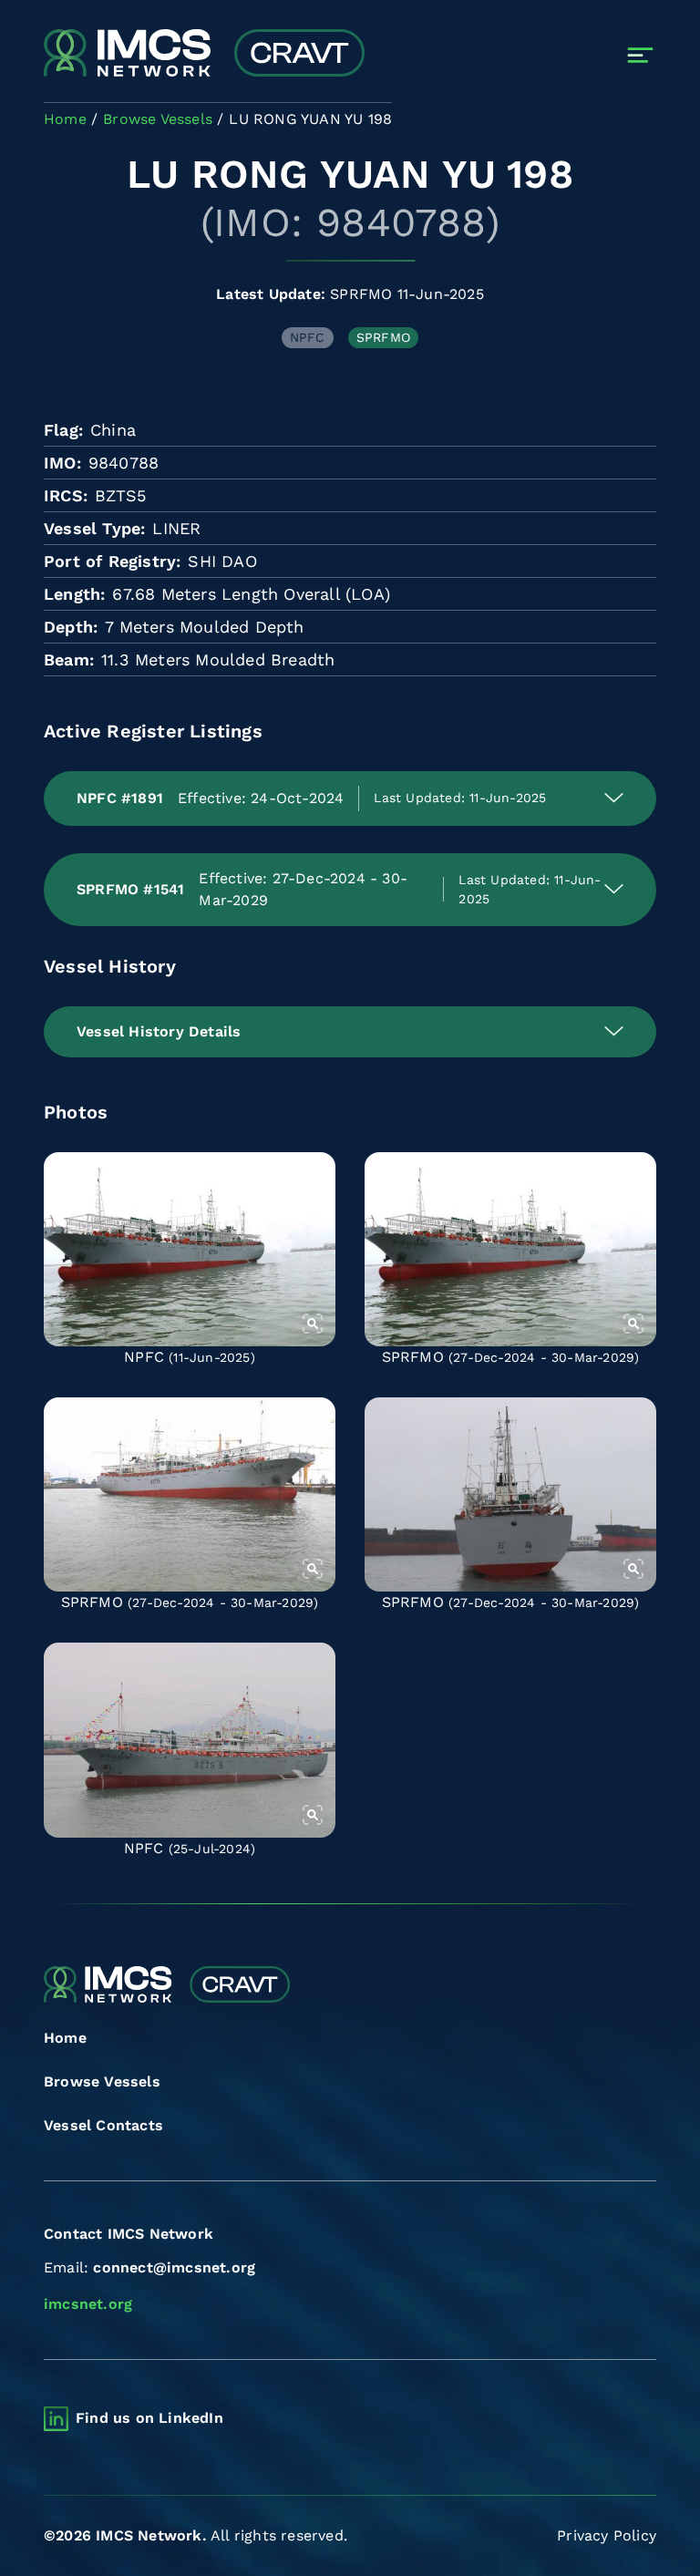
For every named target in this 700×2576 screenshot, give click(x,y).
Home (65, 2038)
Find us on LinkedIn (149, 2418)
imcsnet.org (88, 2304)
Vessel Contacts (103, 2125)
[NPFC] (190, 1249)
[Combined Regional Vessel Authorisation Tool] (204, 55)
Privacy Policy (607, 2535)
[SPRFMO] (510, 1249)
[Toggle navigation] (640, 55)
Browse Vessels (102, 2081)
